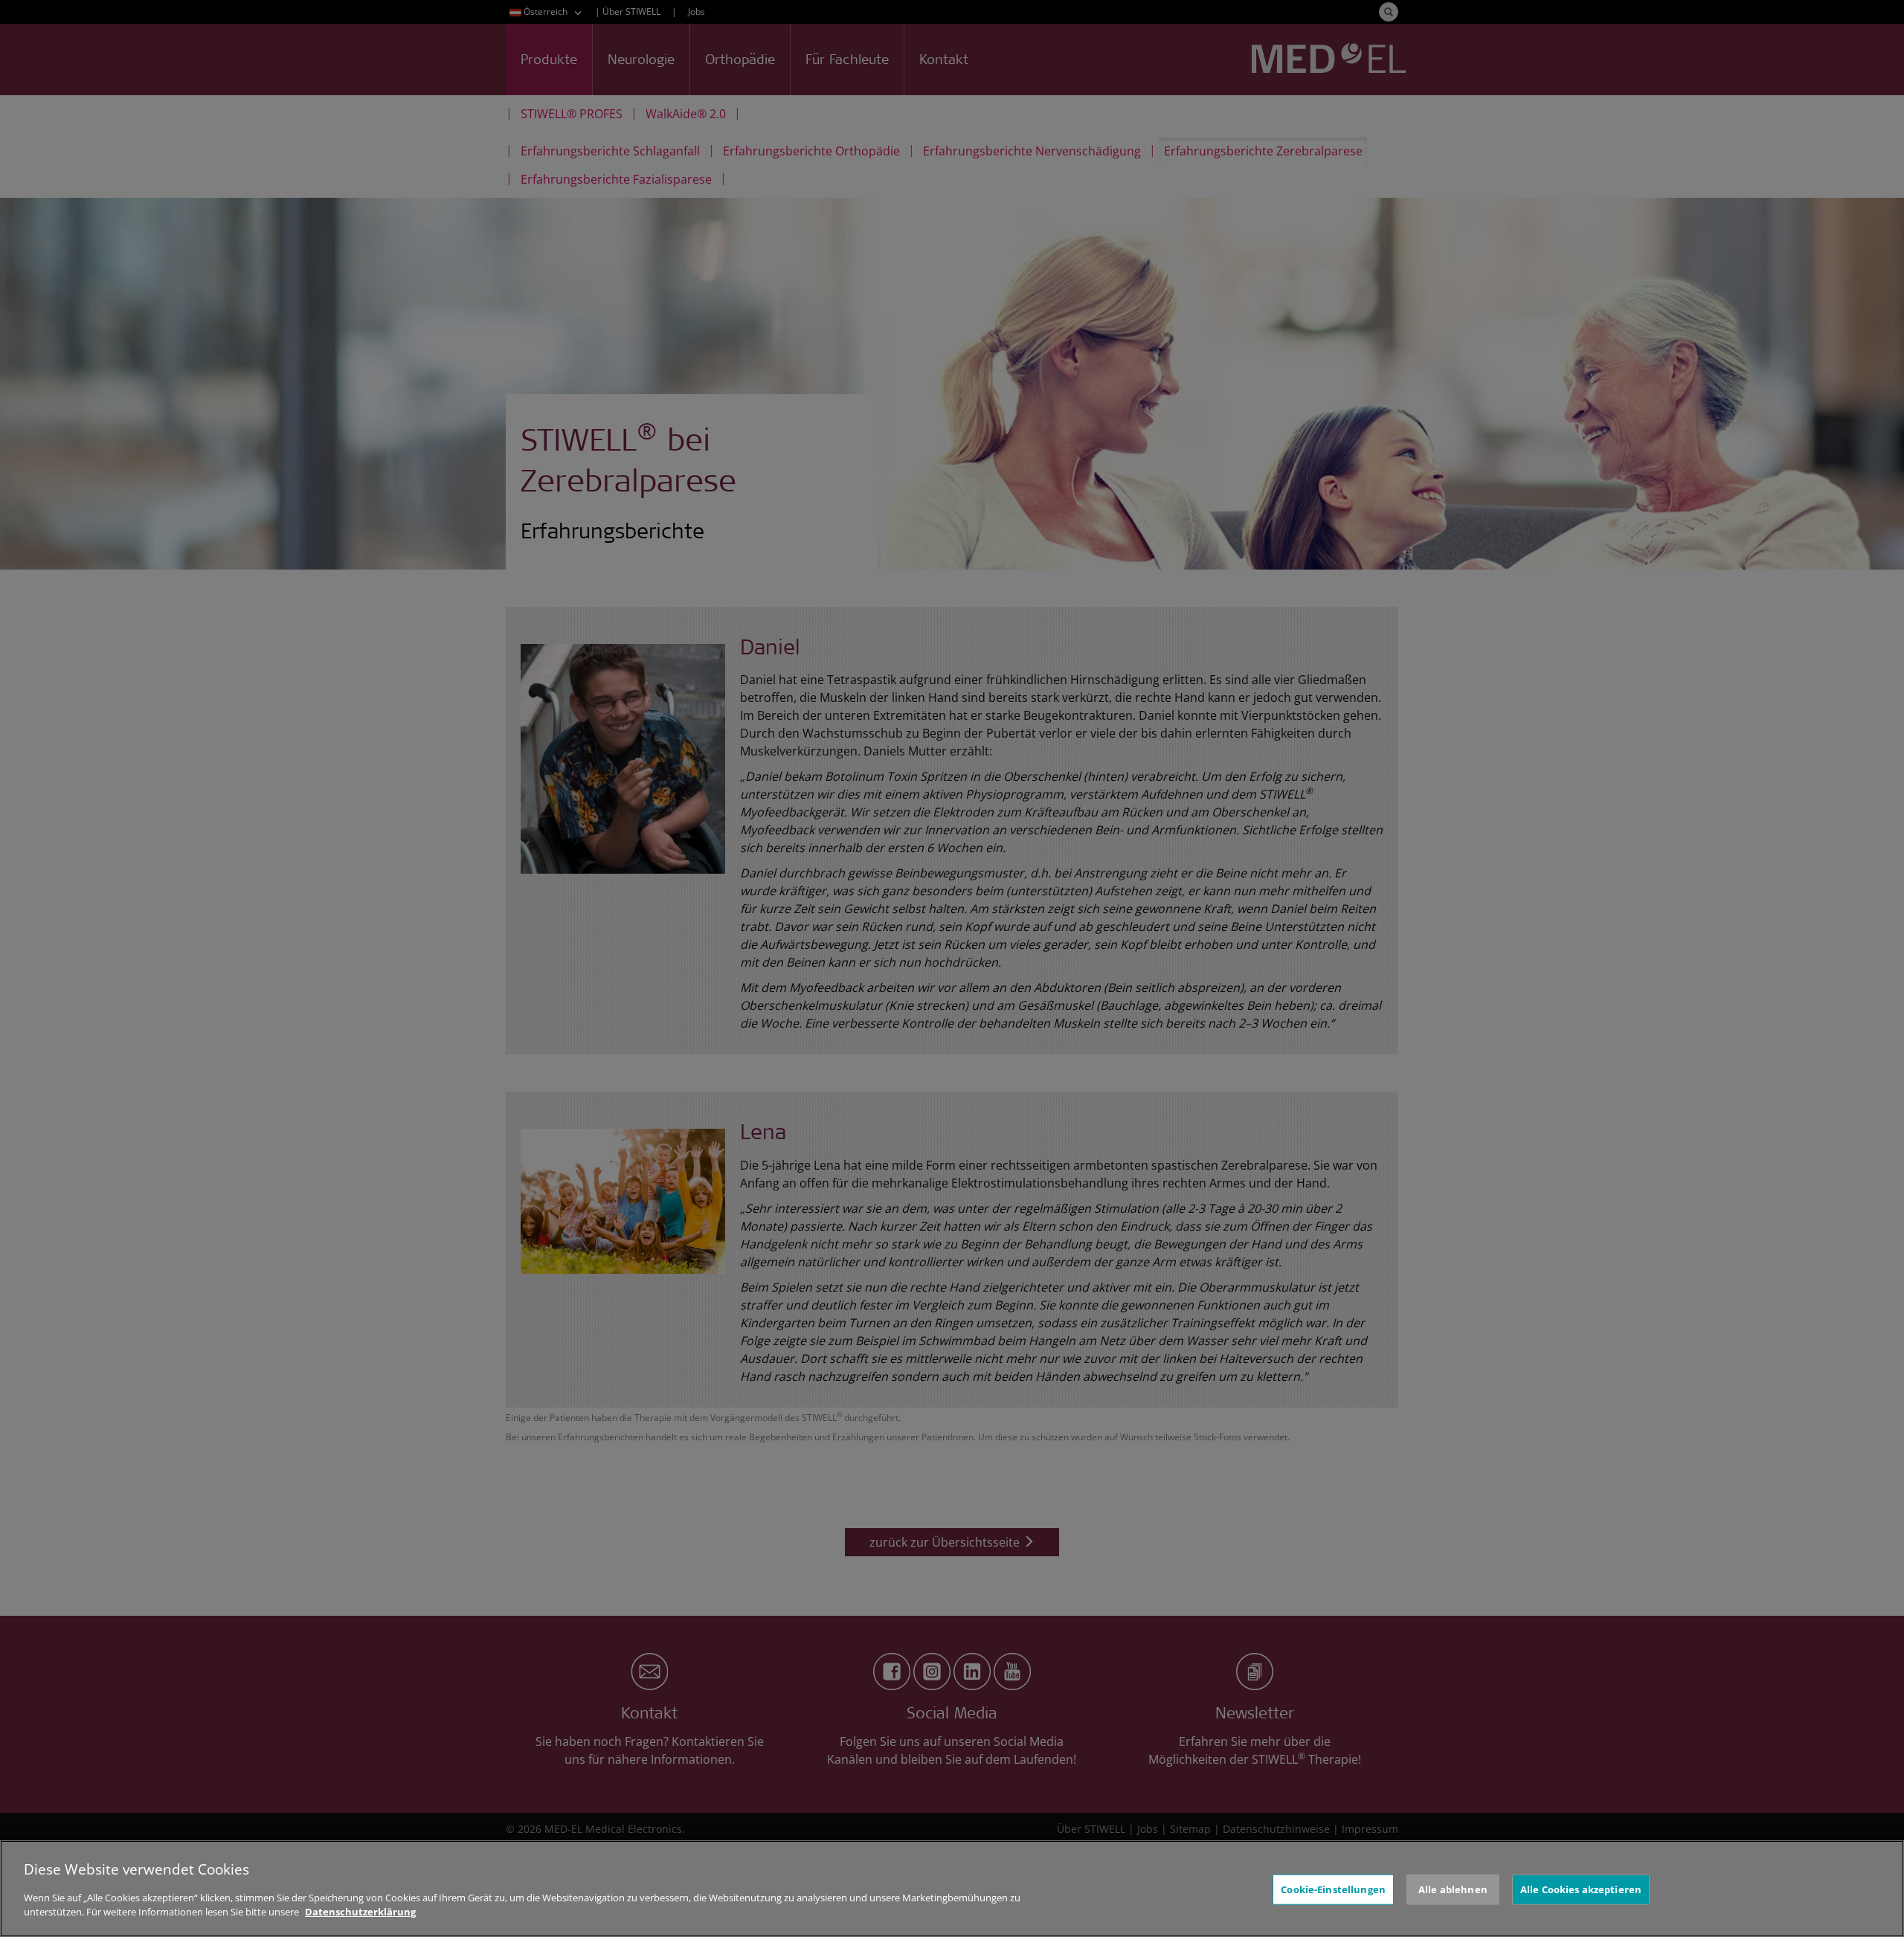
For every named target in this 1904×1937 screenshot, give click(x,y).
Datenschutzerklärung (360, 1912)
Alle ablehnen (1453, 1889)
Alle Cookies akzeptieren (1581, 1889)
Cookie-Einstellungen (1333, 1889)
